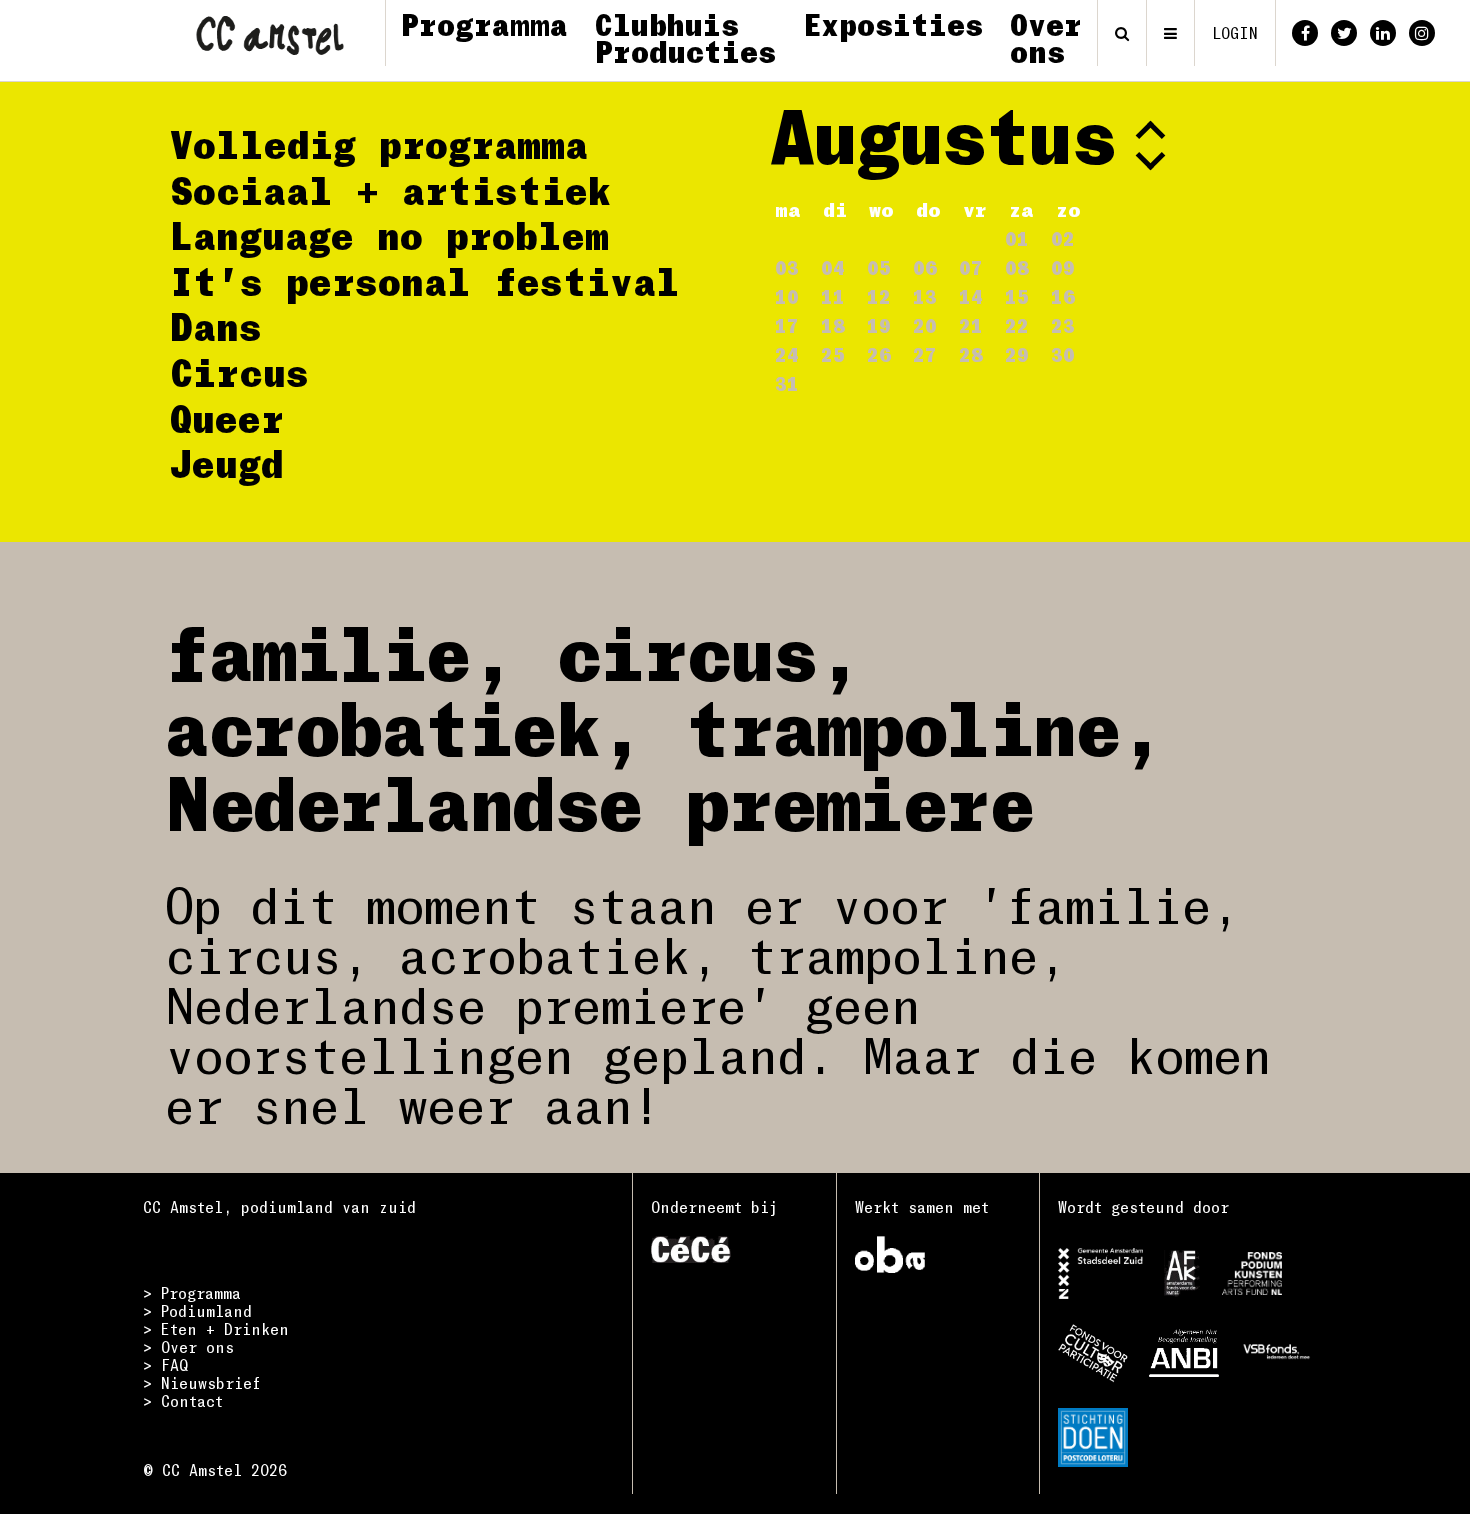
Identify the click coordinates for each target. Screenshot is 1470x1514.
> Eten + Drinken (216, 1329)
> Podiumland (197, 1311)
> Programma (192, 1293)
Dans (216, 326)
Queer (227, 418)
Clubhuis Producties (685, 37)
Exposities (893, 24)
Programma (484, 24)
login (1235, 33)
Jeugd (227, 463)
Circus (239, 372)
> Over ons (188, 1347)
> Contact (183, 1401)
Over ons (1046, 37)
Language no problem (389, 235)
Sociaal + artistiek (390, 190)
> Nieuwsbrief (202, 1383)
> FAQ (165, 1365)
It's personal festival (425, 281)
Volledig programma (379, 144)
